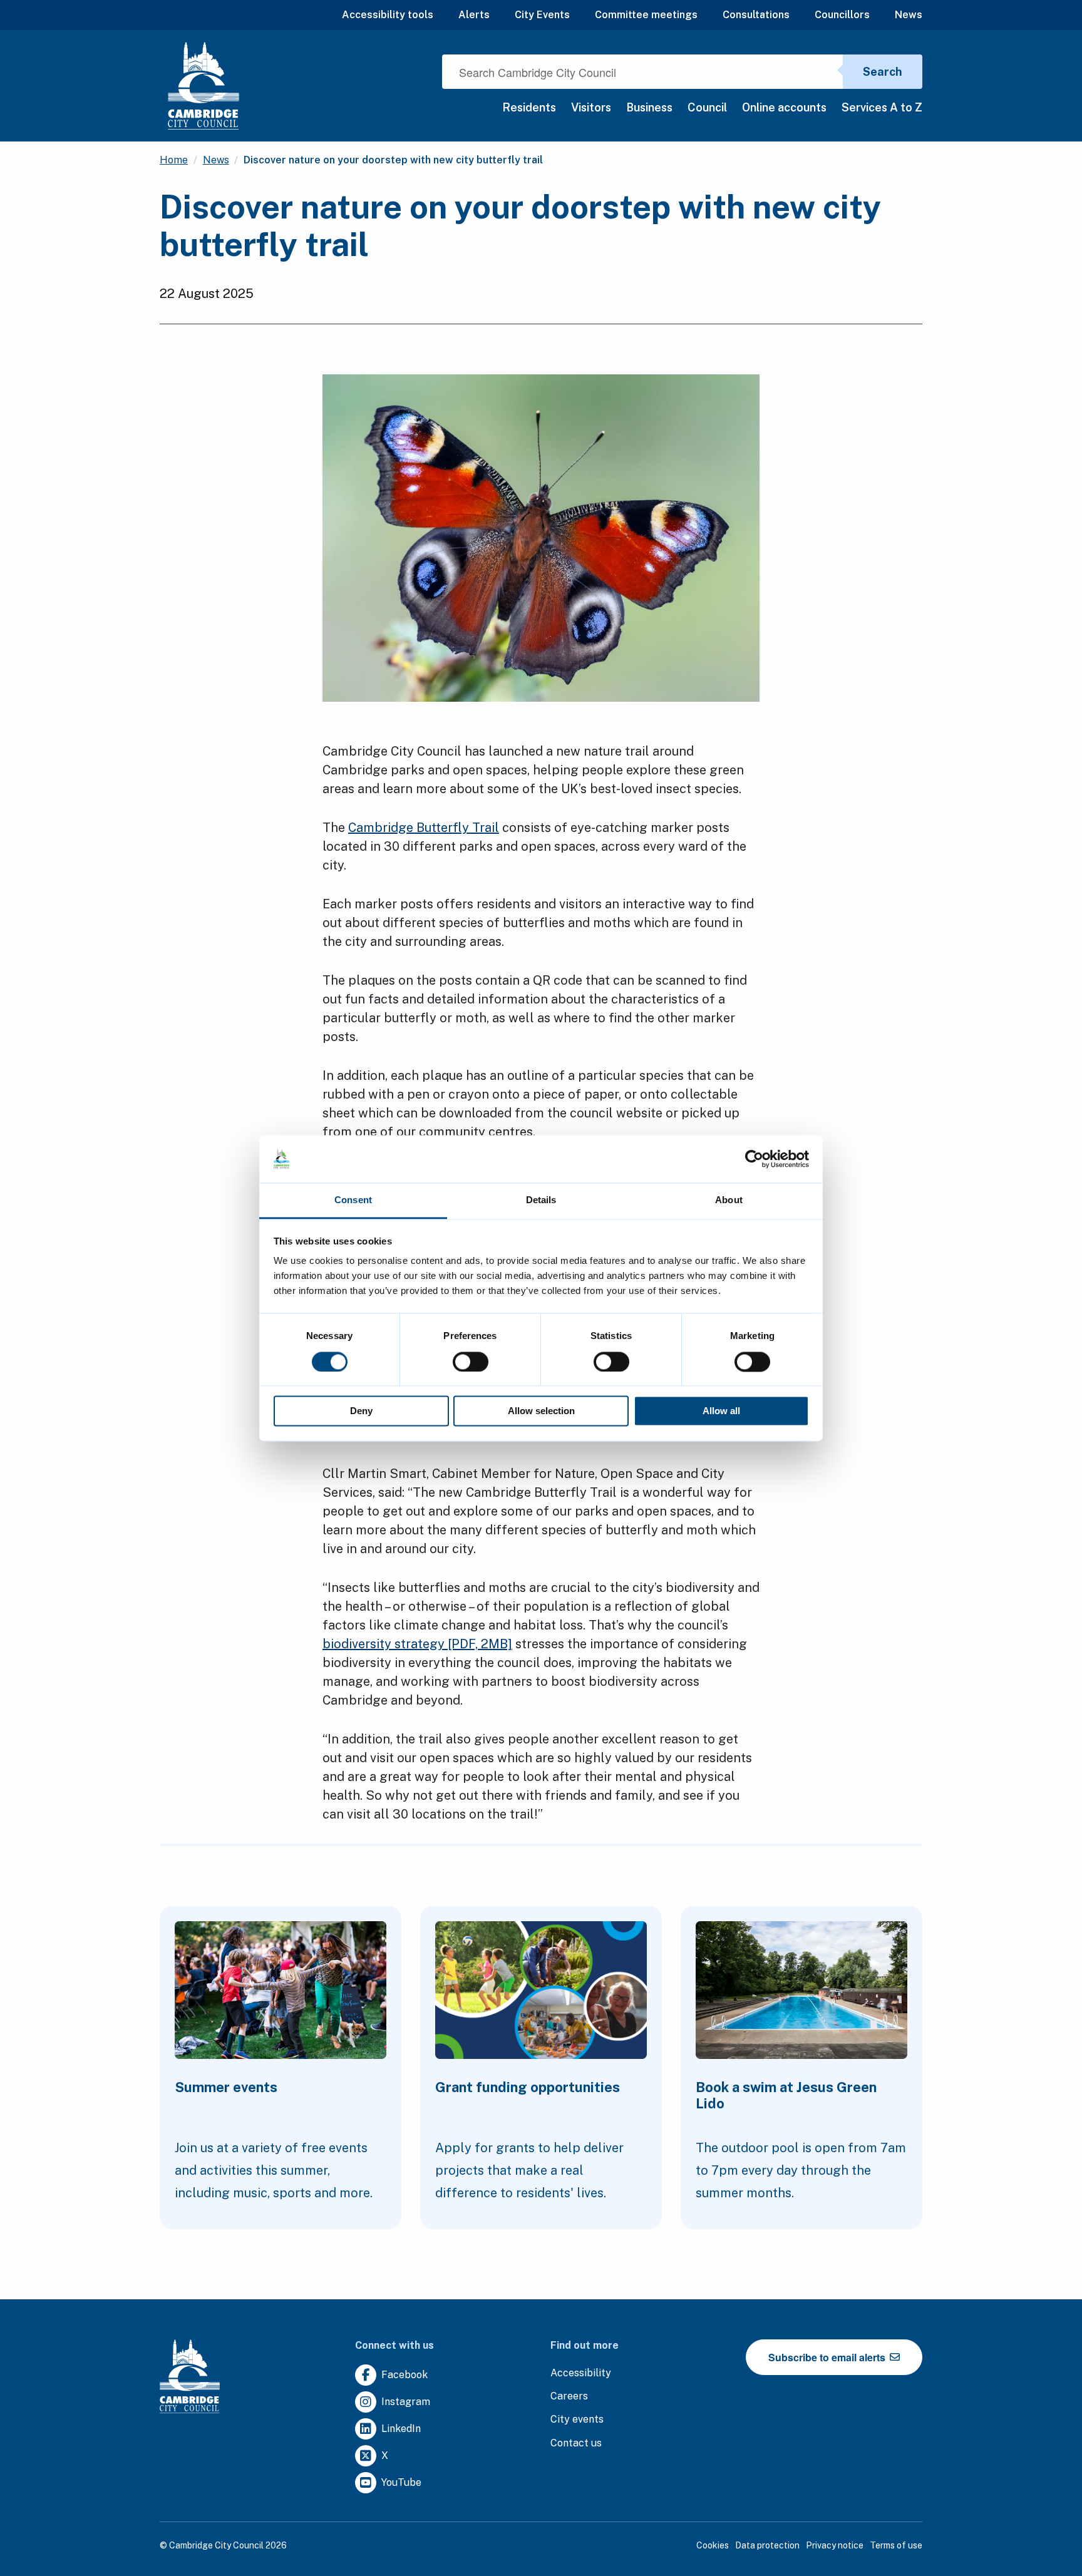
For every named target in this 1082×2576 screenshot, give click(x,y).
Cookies (713, 2545)
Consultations (756, 15)
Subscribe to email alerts (828, 2357)
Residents (529, 107)
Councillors (842, 15)
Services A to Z (882, 107)
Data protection (767, 2545)
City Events (542, 15)
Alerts (474, 15)
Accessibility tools (388, 15)
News (909, 15)
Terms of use (896, 2545)
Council (707, 107)
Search (883, 72)
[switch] (471, 1362)
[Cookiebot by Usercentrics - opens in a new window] (754, 1159)
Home (174, 160)
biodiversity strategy (417, 1644)
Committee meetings (646, 15)
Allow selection (541, 1411)
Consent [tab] (353, 1200)
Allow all (721, 1411)
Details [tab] (541, 1200)
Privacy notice (835, 2545)
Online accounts (784, 107)
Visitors (591, 107)
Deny (361, 1411)
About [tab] (729, 1200)
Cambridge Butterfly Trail (424, 828)
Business (649, 107)
